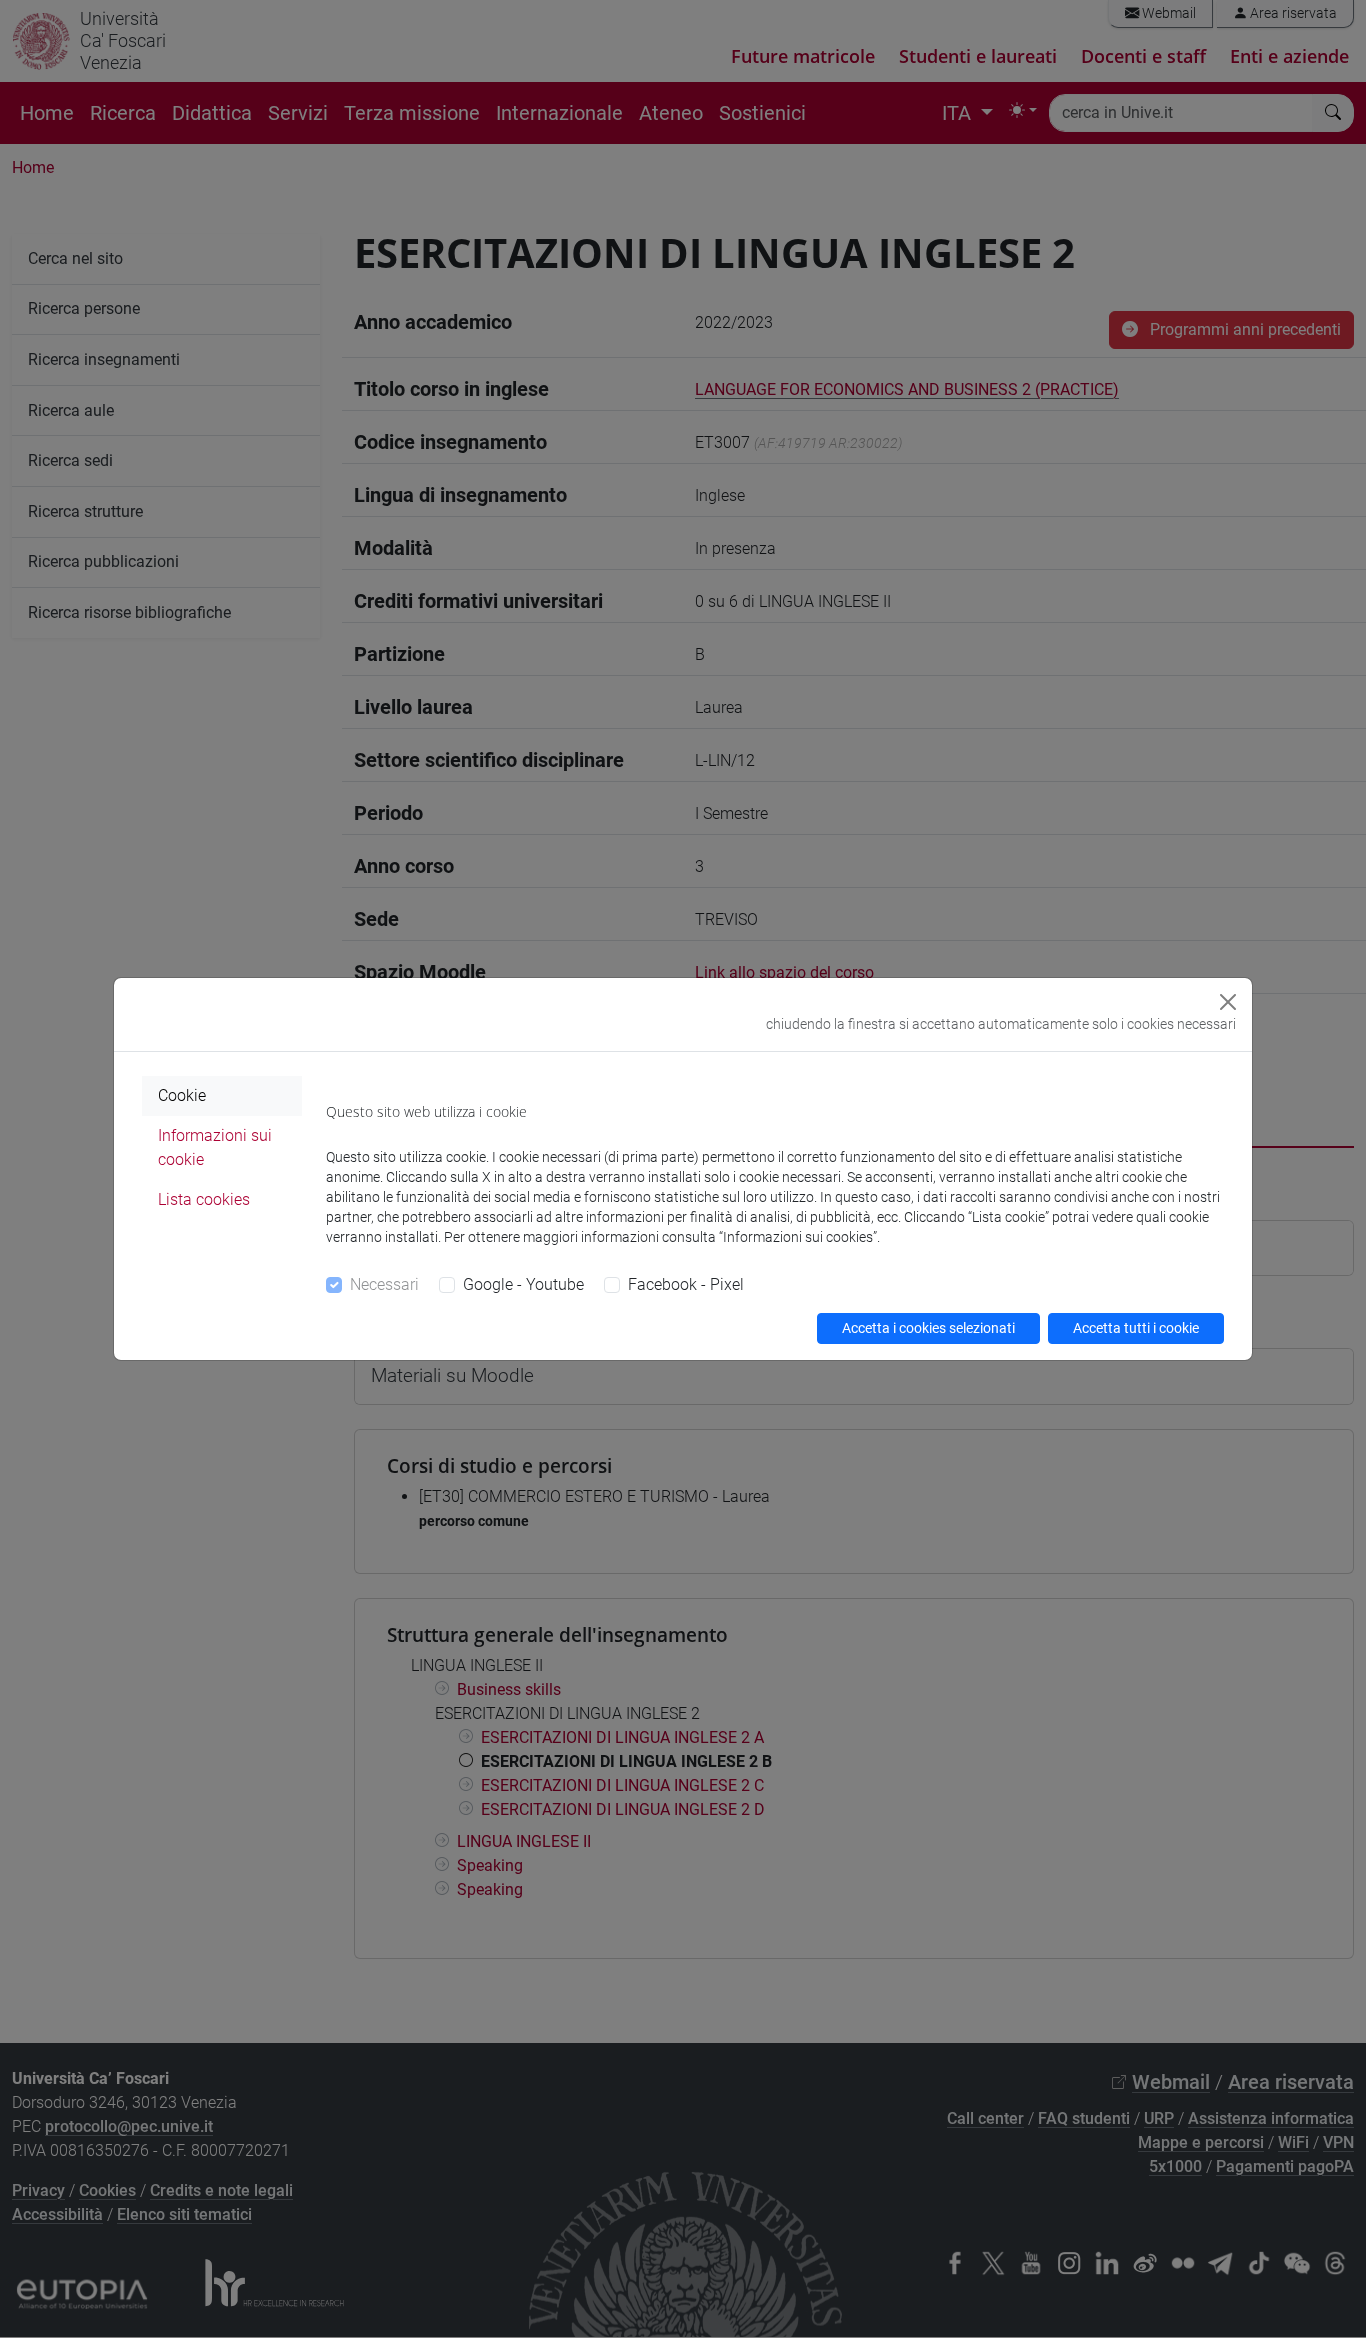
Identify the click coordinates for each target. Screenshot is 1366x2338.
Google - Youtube (523, 1284)
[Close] (1228, 1002)
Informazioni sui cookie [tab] (215, 1147)
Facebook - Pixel (686, 1284)
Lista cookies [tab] (204, 1199)
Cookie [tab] (182, 1095)
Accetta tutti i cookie (1136, 1328)
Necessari (384, 1284)
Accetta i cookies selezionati (928, 1328)
